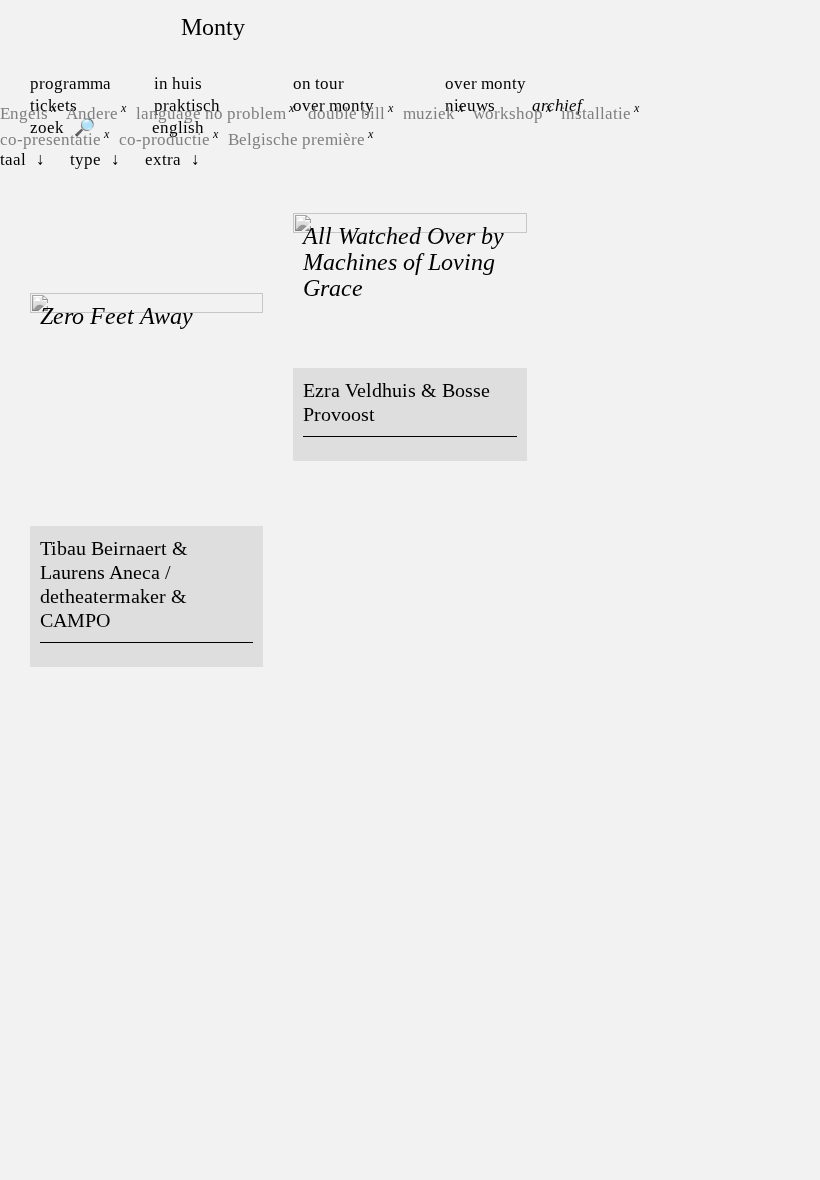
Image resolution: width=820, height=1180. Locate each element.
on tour (318, 83)
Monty (213, 27)
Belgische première (296, 138)
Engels (24, 113)
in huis (178, 83)
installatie (596, 113)
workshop (508, 113)
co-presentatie (50, 138)
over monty (485, 83)
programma (70, 83)
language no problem (211, 113)
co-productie (164, 138)
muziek (429, 113)
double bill (346, 113)
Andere (92, 113)
